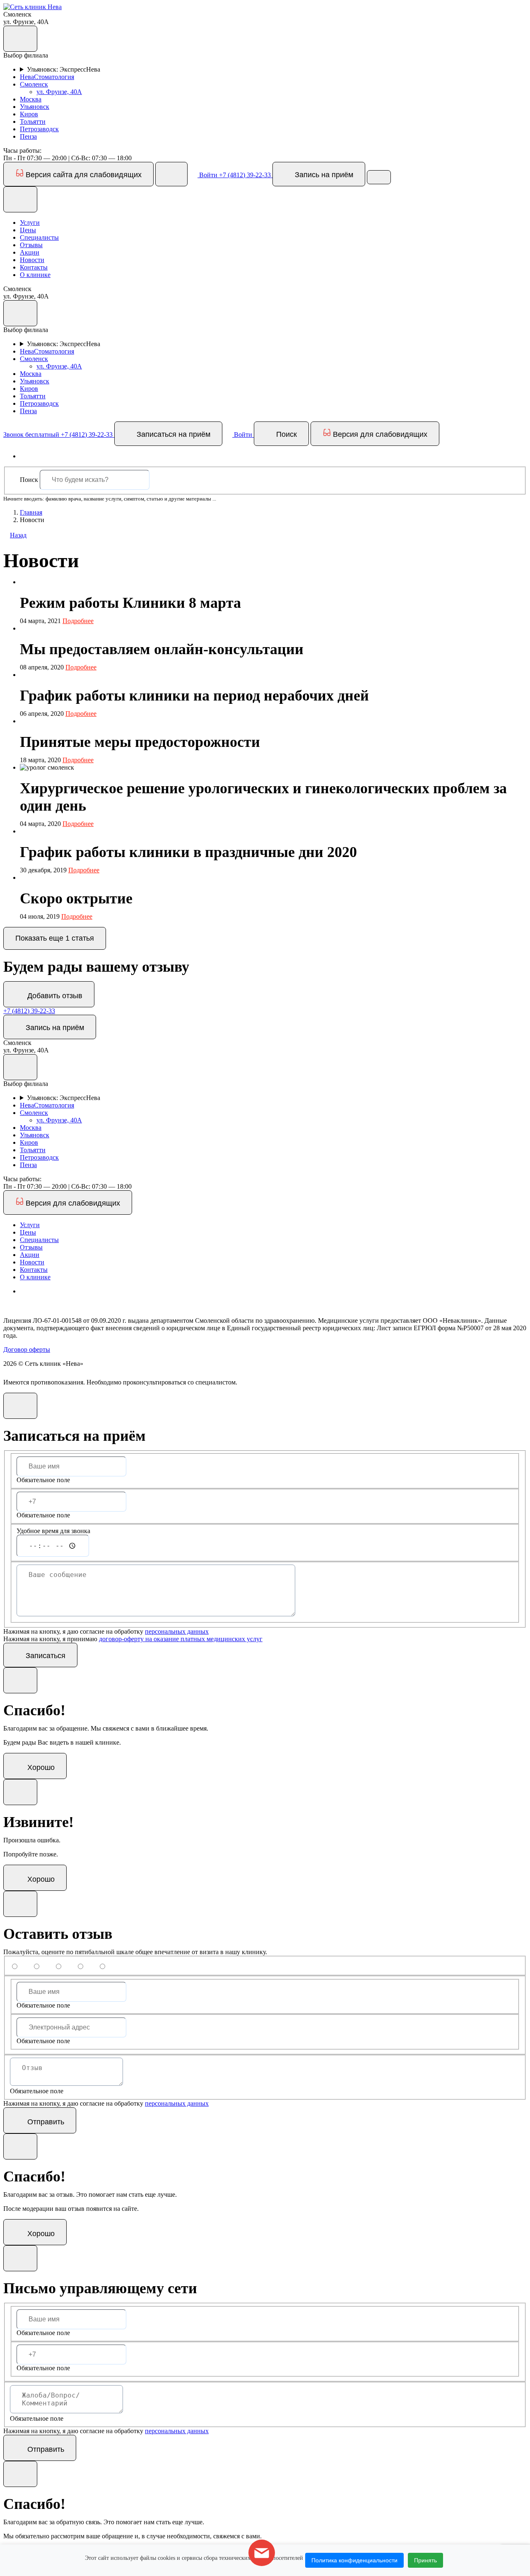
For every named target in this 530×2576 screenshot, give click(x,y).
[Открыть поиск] (171, 174)
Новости (32, 260)
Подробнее (78, 621)
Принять (425, 2560)
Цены (28, 230)
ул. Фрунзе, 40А (59, 92)
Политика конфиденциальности (354, 2560)
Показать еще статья (55, 938)
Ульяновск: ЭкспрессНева (64, 69)
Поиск (29, 480)
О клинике (35, 275)
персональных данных (177, 1631)
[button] (33, 7)
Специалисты (39, 237)
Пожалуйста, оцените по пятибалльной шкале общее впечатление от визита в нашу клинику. (135, 1952)
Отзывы (31, 245)
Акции (30, 252)
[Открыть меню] (379, 177)
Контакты (34, 267)
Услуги (30, 223)
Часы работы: (22, 150)
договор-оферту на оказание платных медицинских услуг (181, 1639)
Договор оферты (27, 1349)
